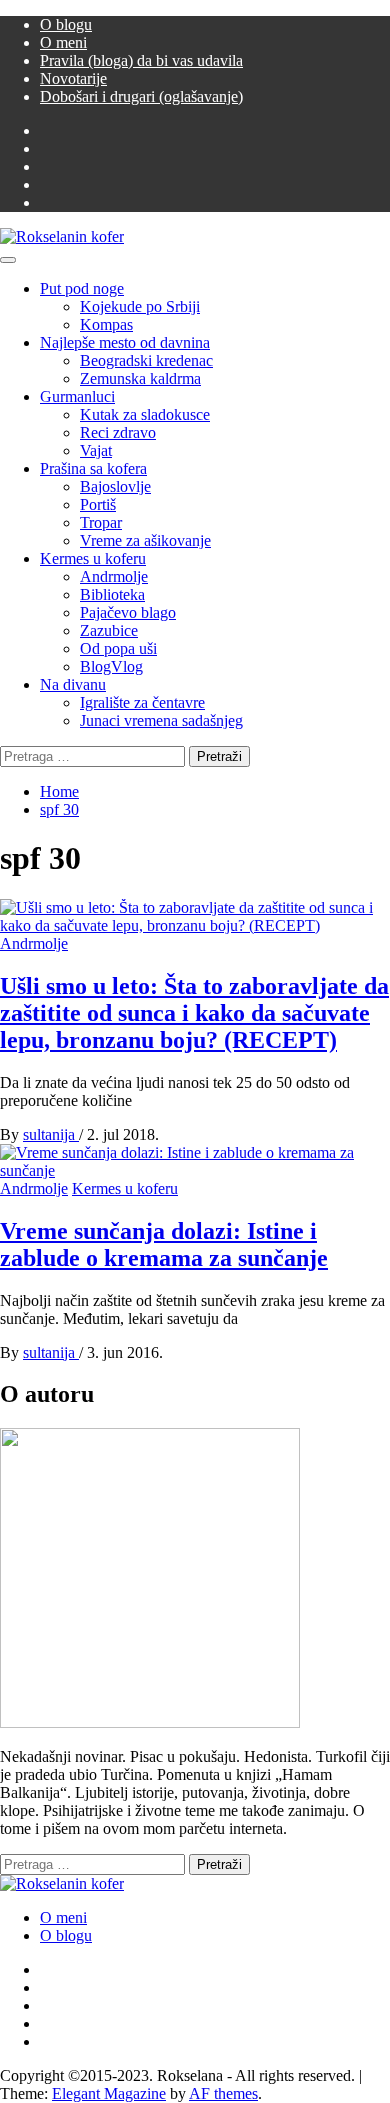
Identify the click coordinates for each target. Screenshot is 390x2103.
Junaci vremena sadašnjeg (161, 720)
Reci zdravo (118, 432)
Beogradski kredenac (146, 360)
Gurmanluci (77, 396)
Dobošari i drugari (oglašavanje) (141, 96)
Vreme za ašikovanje (145, 540)
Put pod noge (82, 288)
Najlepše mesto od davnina (125, 342)
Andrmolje (114, 576)
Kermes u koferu (93, 558)
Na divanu (73, 684)
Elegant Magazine (109, 2093)
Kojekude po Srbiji (140, 306)
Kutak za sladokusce (145, 414)
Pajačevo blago (128, 612)
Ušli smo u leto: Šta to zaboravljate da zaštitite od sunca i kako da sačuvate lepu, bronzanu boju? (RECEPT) (194, 1013)
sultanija (51, 1134)
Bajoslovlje (115, 486)
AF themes (223, 2093)
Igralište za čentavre (142, 702)
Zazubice (109, 630)
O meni (63, 42)
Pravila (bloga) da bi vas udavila (141, 60)
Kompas (106, 324)
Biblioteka (112, 594)
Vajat (96, 450)
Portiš (98, 504)
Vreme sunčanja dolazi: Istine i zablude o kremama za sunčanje (164, 1244)
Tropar (101, 522)
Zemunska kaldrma (140, 378)
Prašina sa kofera (93, 468)
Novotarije (73, 78)
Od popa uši (118, 648)
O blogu (66, 24)
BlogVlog (111, 666)
